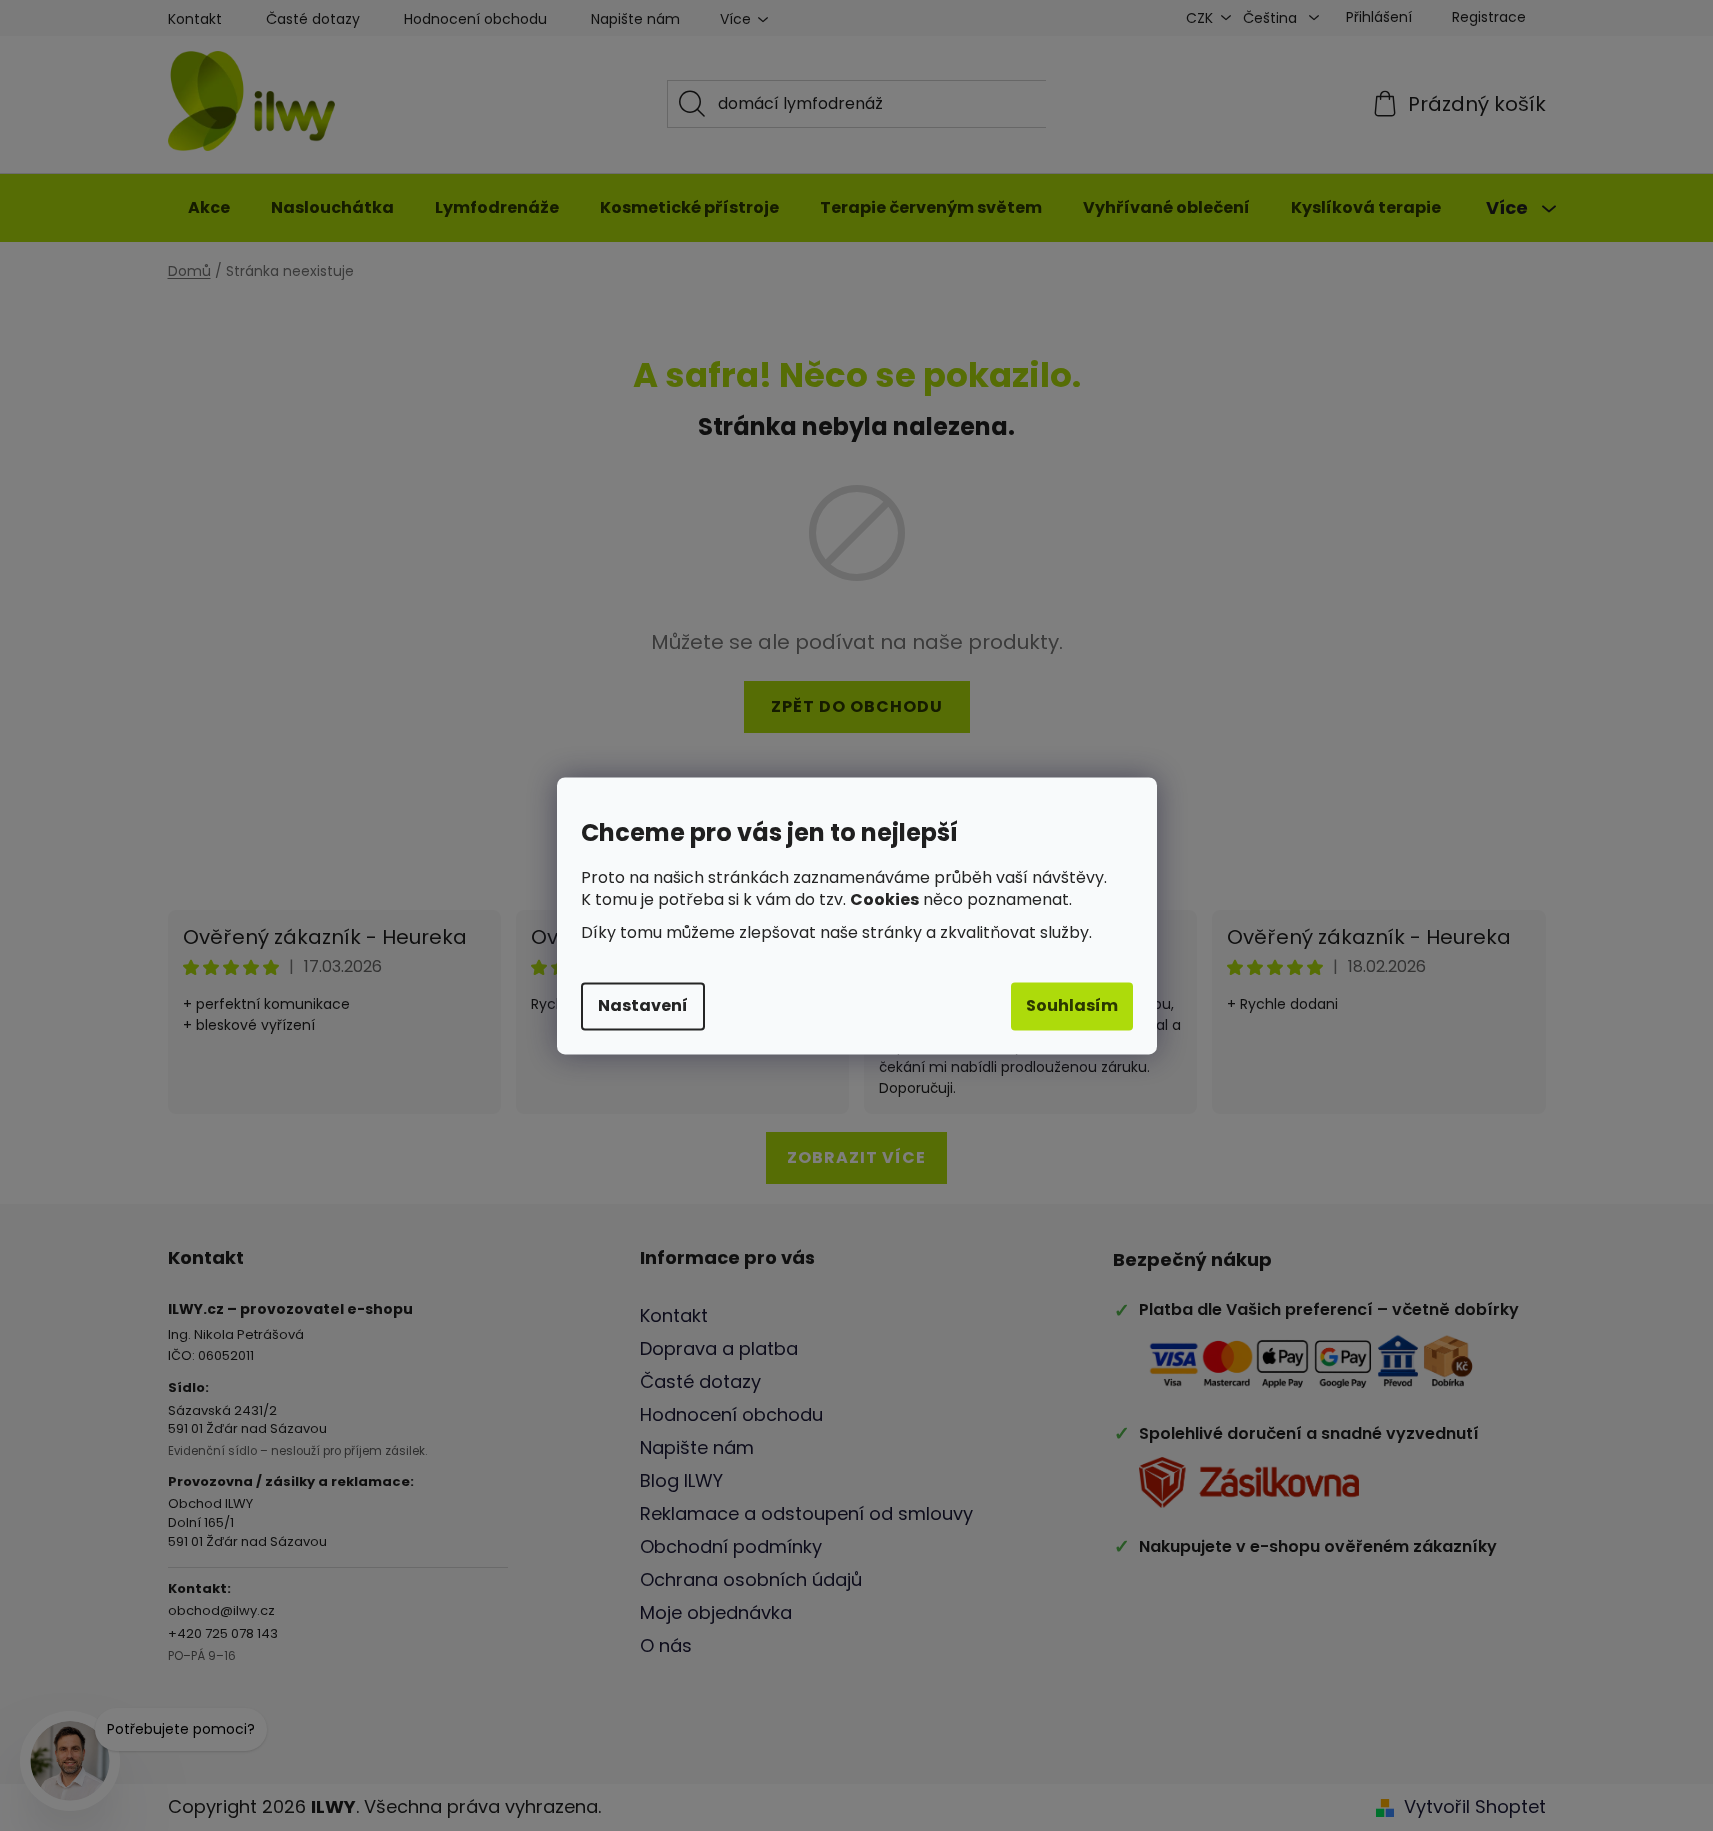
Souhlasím (1072, 1005)
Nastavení (643, 1005)
